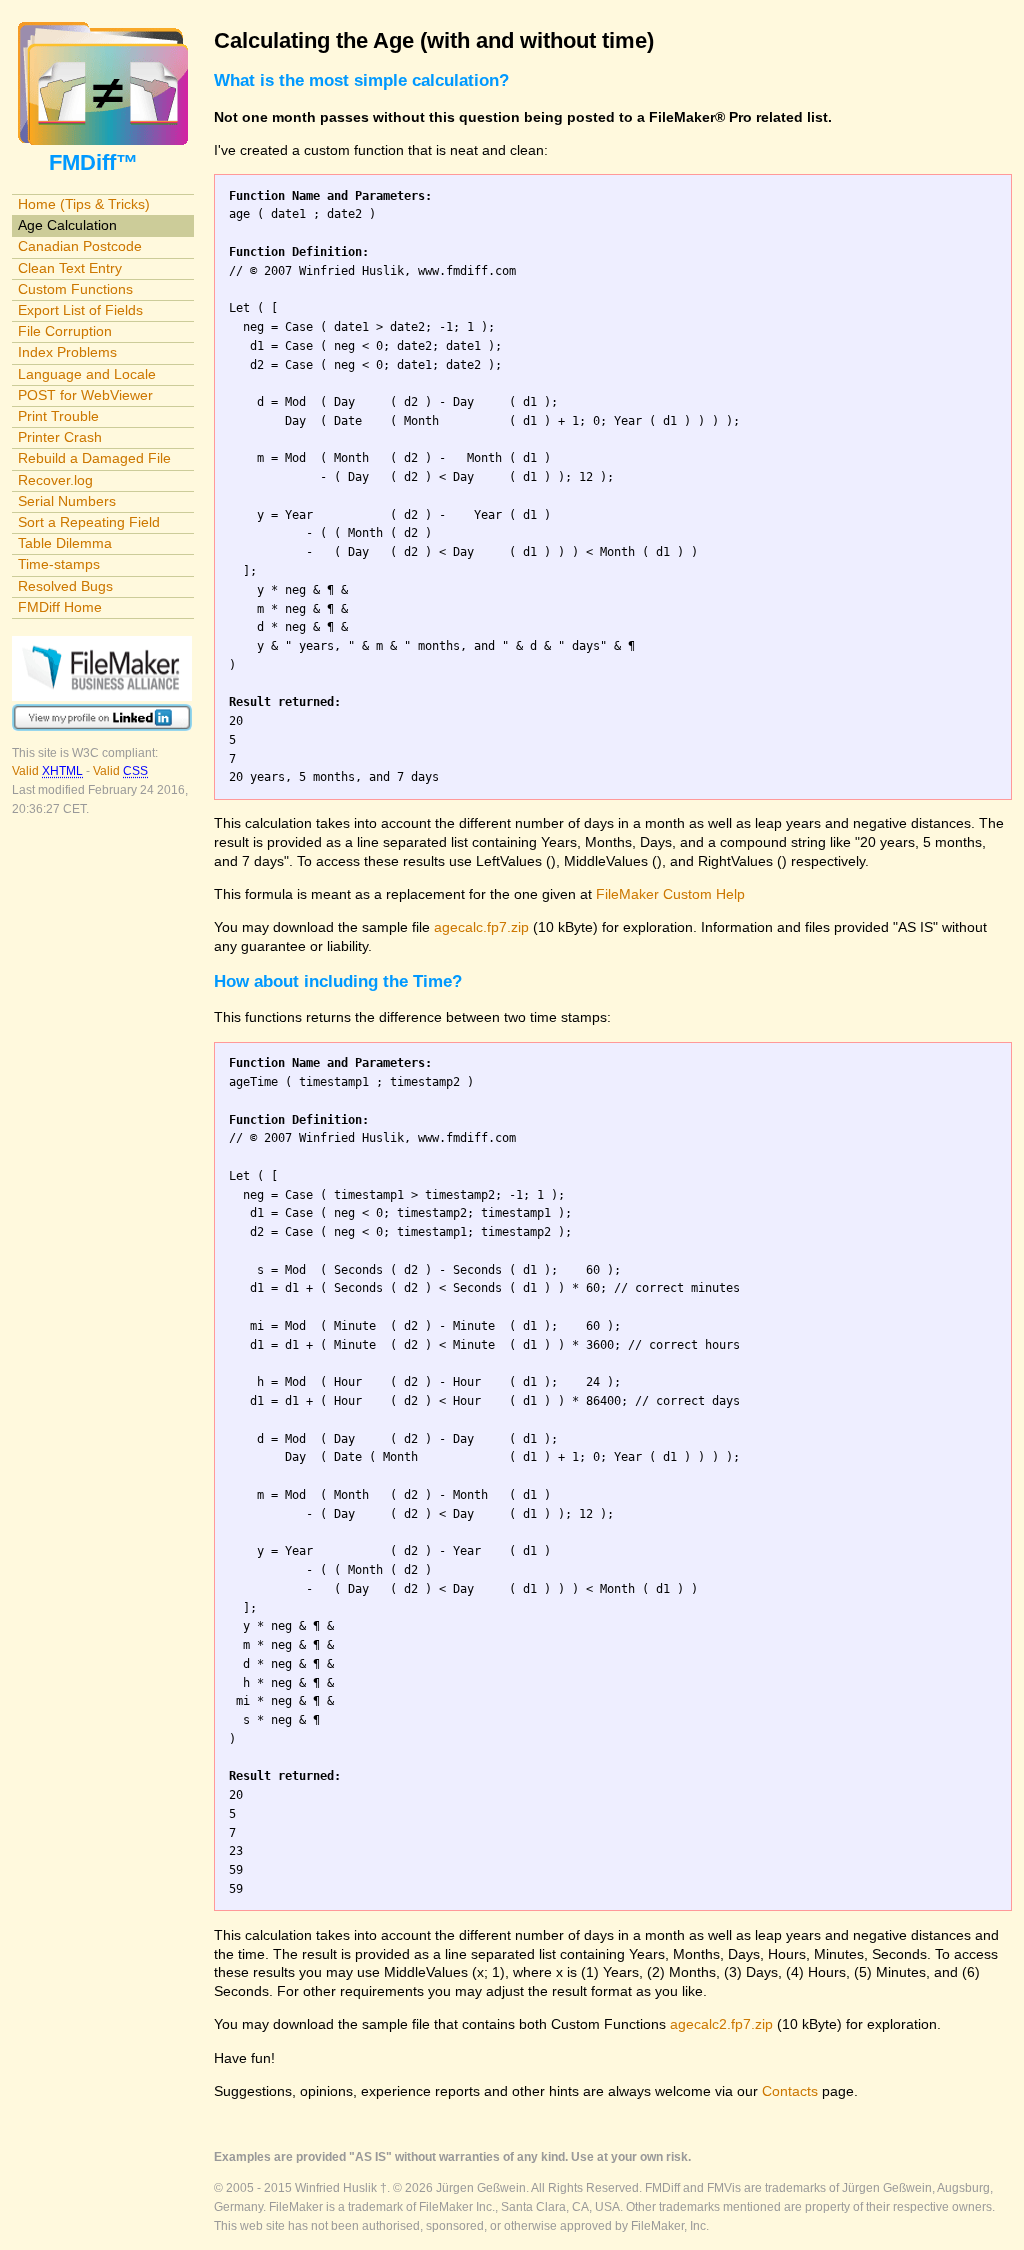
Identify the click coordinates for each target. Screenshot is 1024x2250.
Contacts (790, 2091)
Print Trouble (58, 416)
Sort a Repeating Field (89, 522)
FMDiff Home (60, 607)
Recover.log (55, 480)
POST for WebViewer (85, 395)
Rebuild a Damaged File (94, 458)
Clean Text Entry (70, 268)
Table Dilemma (65, 543)
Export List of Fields (80, 310)
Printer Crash (60, 437)
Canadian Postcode (80, 246)
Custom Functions (75, 289)
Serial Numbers (67, 501)
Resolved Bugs (65, 586)
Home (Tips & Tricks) (84, 204)
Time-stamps (59, 564)
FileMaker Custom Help (670, 894)
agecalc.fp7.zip (481, 927)
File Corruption (65, 331)
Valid (47, 771)
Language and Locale (87, 374)
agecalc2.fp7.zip (721, 2024)
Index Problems (67, 352)
